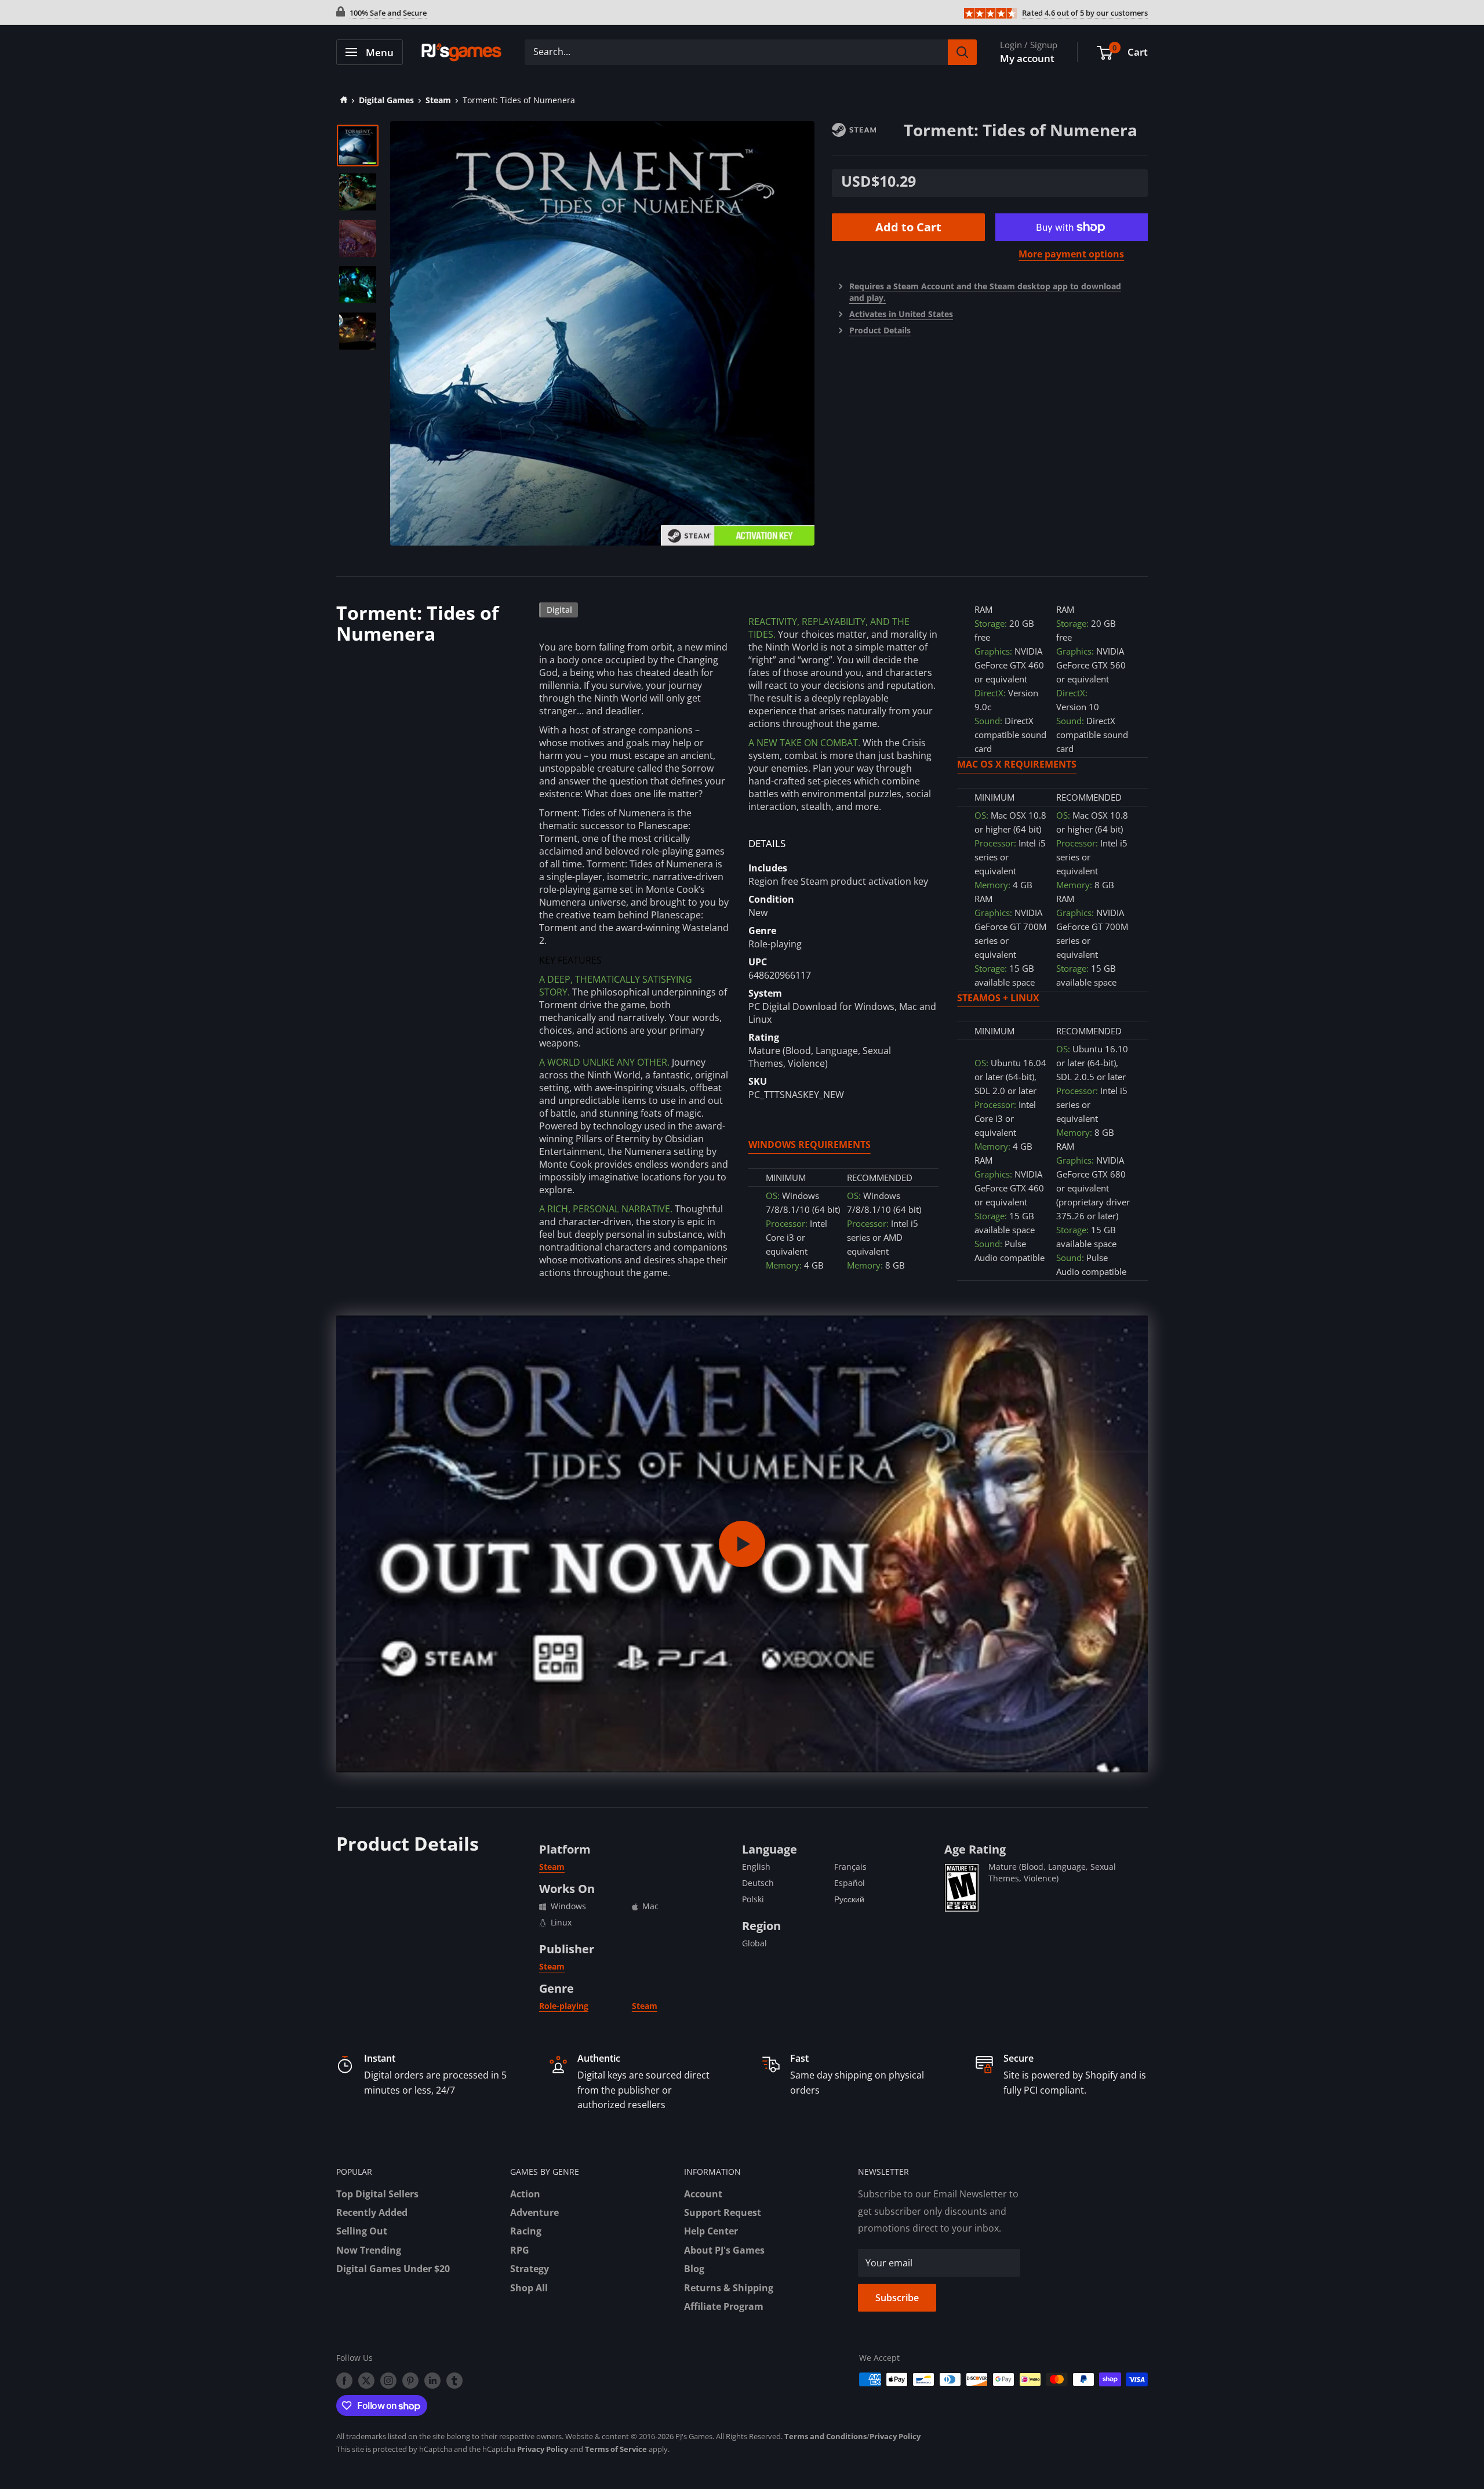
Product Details (880, 330)
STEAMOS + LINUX (998, 998)
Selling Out (362, 2231)
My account (1027, 58)
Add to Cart (908, 227)
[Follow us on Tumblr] (454, 2381)
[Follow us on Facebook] (344, 2381)
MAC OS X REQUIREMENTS (1017, 764)
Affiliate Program (724, 2306)
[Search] (962, 52)
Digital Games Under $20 (393, 2269)
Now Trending (369, 2250)
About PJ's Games (724, 2250)
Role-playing (564, 2006)
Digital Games (386, 100)
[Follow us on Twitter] (366, 2381)
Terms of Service (616, 2449)
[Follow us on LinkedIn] (432, 2381)
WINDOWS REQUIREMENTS (810, 1144)
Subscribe (897, 2298)
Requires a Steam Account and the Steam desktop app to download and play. (985, 292)
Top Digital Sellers (377, 2194)
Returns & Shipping (729, 2288)
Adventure (534, 2212)
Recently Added (372, 2212)
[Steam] (868, 129)
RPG (520, 2250)
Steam (438, 100)
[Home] (342, 100)
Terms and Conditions (825, 2436)
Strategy (530, 2269)
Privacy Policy (895, 2436)
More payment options (1071, 254)
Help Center (711, 2231)
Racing (526, 2231)
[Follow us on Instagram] (388, 2381)
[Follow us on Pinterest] (410, 2381)
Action (525, 2194)
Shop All (529, 2288)
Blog (694, 2269)
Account (703, 2194)
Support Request (723, 2212)
